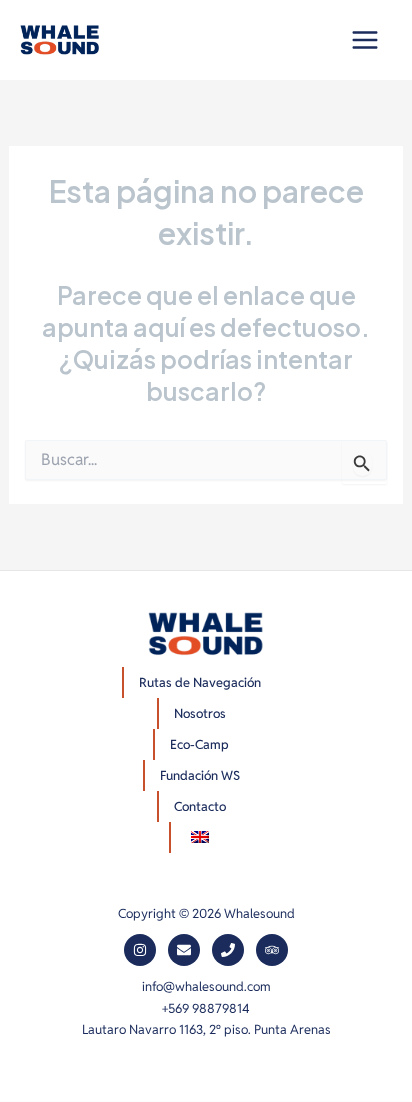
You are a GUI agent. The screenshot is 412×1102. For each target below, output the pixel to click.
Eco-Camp (199, 744)
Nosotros (200, 713)
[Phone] (228, 950)
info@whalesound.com (206, 986)
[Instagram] (140, 950)
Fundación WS (200, 775)
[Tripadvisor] (272, 950)
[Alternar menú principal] (364, 40)
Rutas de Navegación (200, 682)
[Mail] (184, 950)
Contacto (200, 806)
